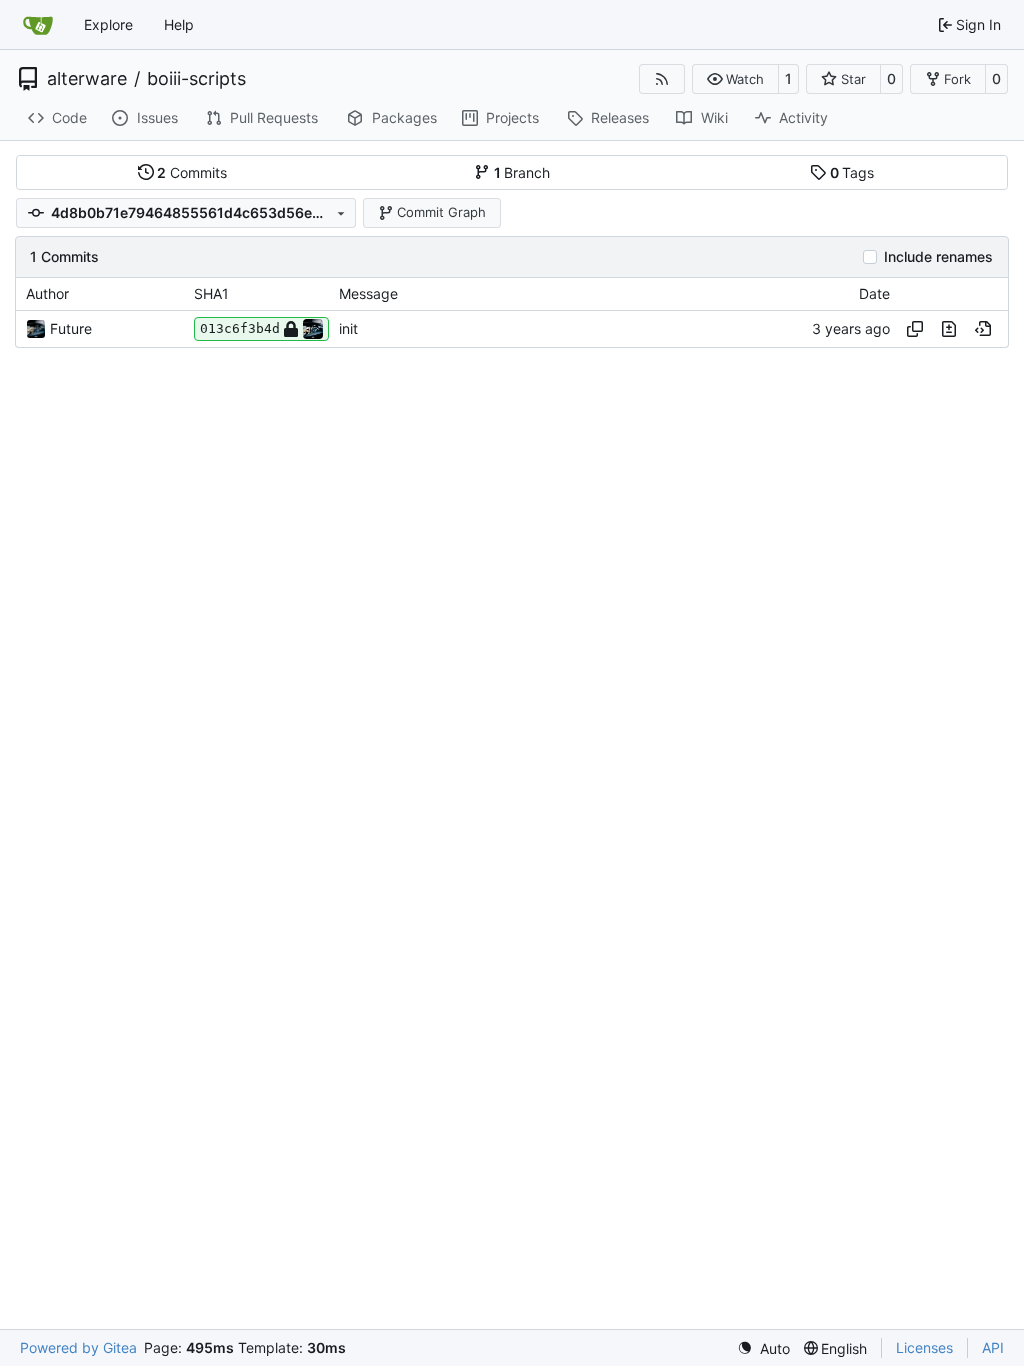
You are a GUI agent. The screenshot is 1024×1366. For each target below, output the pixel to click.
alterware (87, 79)
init (348, 328)
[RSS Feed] (662, 79)
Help (179, 24)
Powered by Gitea (78, 1347)
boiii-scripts (196, 79)
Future (71, 328)
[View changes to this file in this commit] (949, 329)
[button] (735, 79)
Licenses (924, 1347)
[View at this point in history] (983, 329)
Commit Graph (441, 212)
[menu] (763, 1348)
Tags (852, 172)
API (993, 1347)
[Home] (38, 25)
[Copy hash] (915, 329)
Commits (192, 172)
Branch (522, 172)
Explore (108, 24)
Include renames (938, 257)
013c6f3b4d (240, 328)
